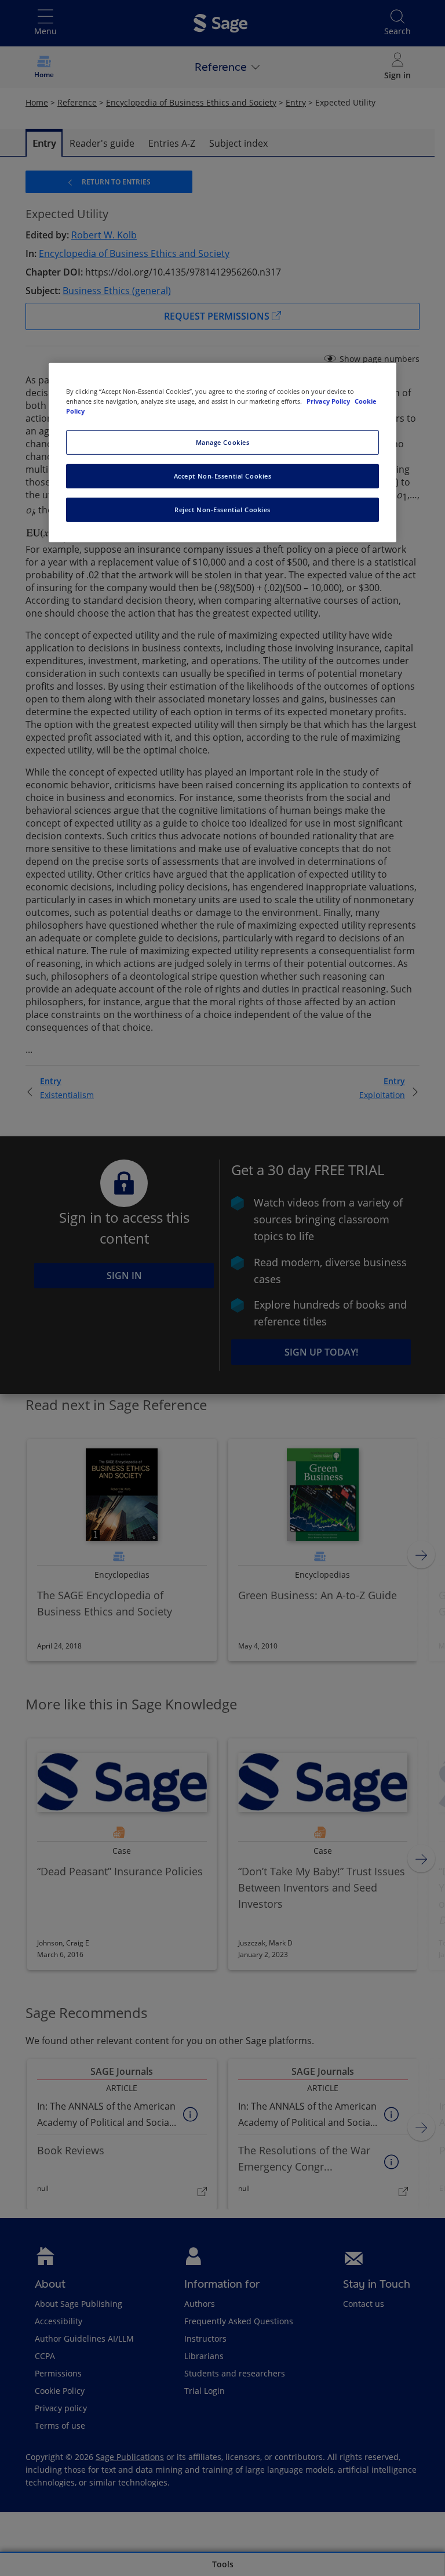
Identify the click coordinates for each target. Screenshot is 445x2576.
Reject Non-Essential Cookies (222, 510)
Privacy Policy (329, 401)
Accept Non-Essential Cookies (223, 476)
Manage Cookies (223, 442)
